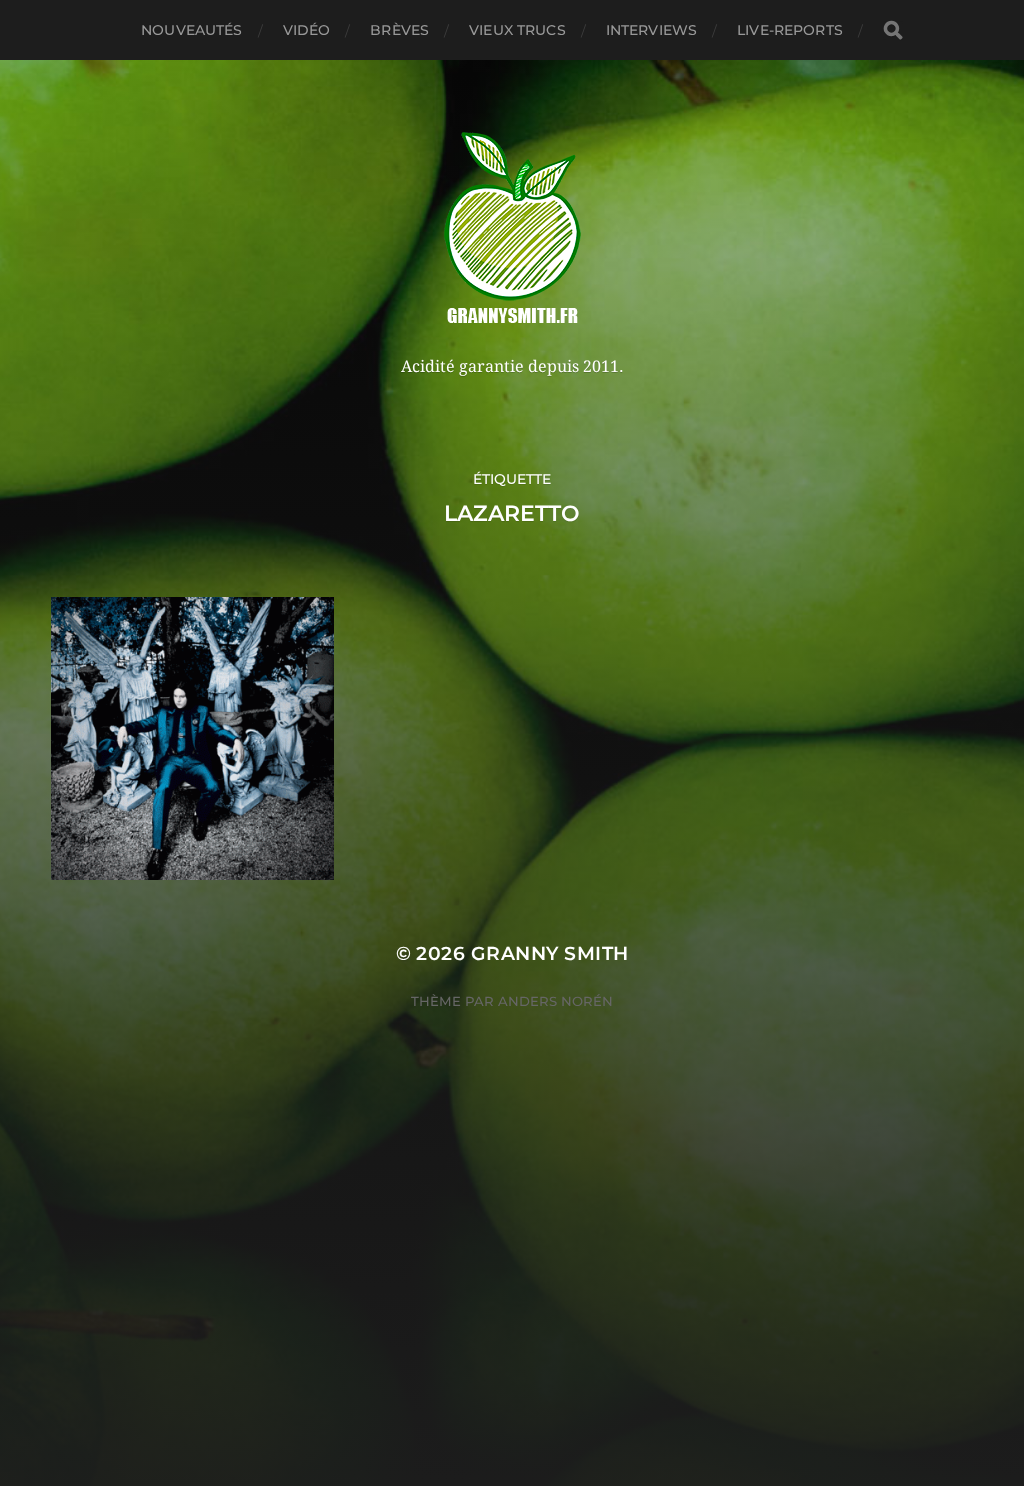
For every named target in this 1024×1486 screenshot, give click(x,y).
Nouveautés (191, 30)
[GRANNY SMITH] (512, 230)
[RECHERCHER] (893, 30)
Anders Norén (555, 1001)
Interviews (651, 30)
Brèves (399, 30)
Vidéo (307, 30)
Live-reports (790, 30)
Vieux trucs (517, 30)
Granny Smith (550, 953)
